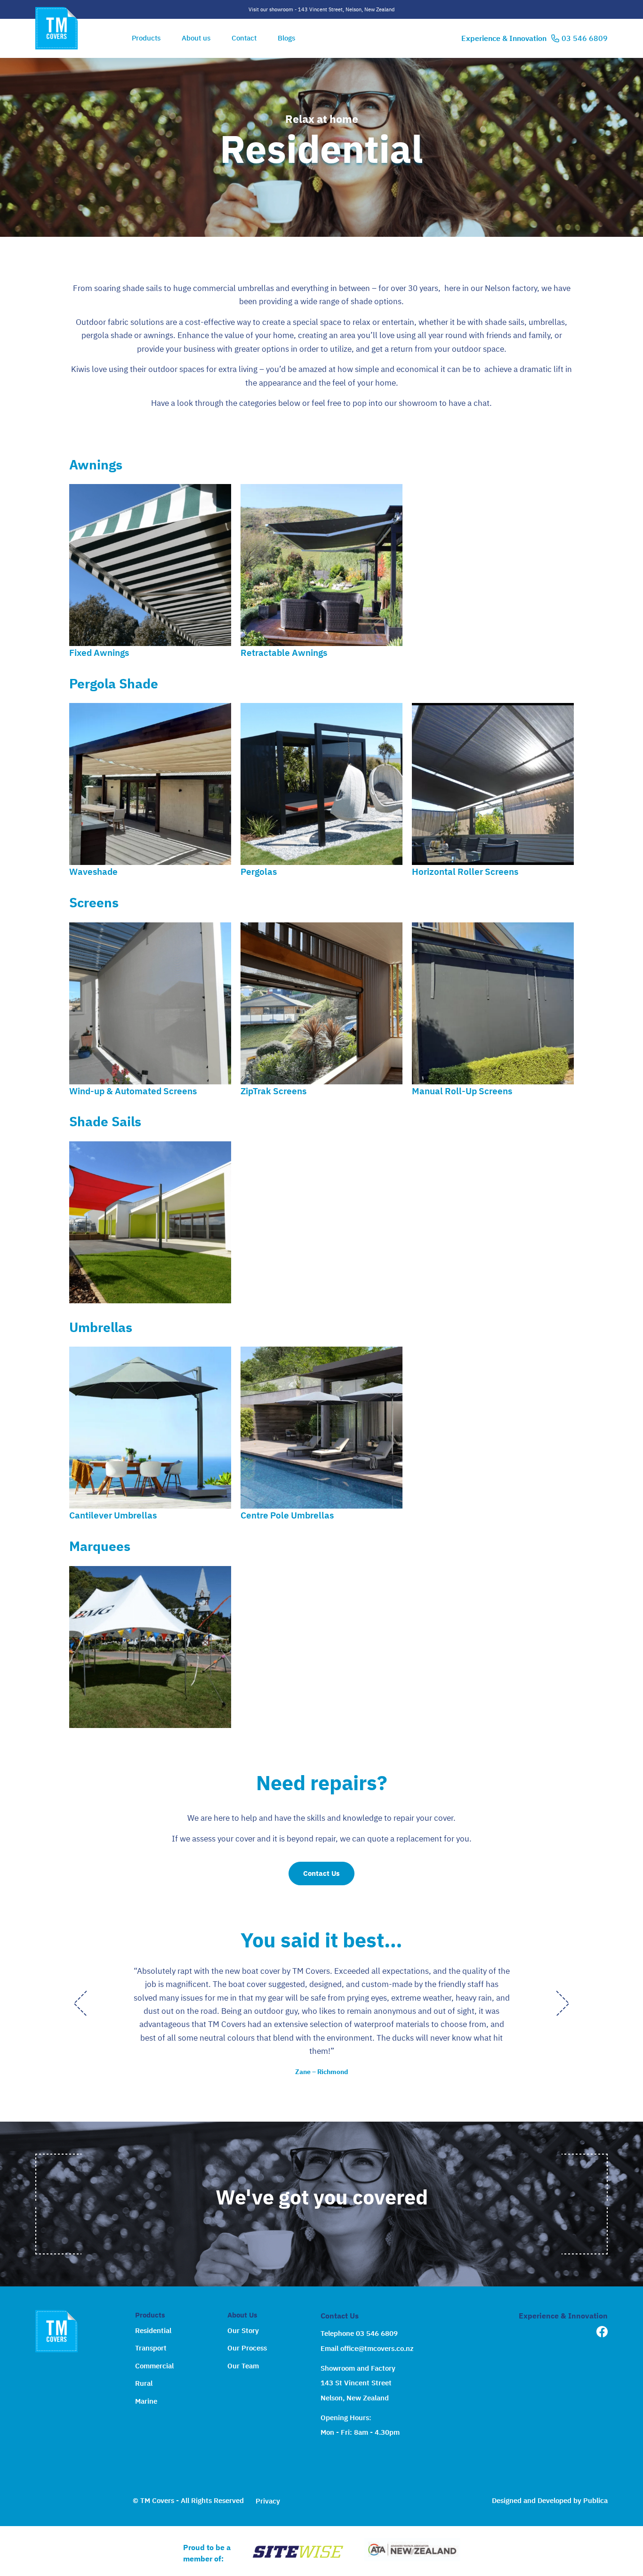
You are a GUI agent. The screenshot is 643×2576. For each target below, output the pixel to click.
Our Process (247, 2348)
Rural (144, 2383)
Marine (146, 2401)
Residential (153, 2330)
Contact (244, 38)
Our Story (243, 2330)
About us (196, 38)
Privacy (268, 2501)
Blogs (286, 38)
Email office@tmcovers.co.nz (367, 2348)
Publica (595, 2500)
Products (146, 38)
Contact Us (321, 1873)
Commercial (154, 2366)
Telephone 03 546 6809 (359, 2333)
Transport (151, 2348)
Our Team (243, 2366)
